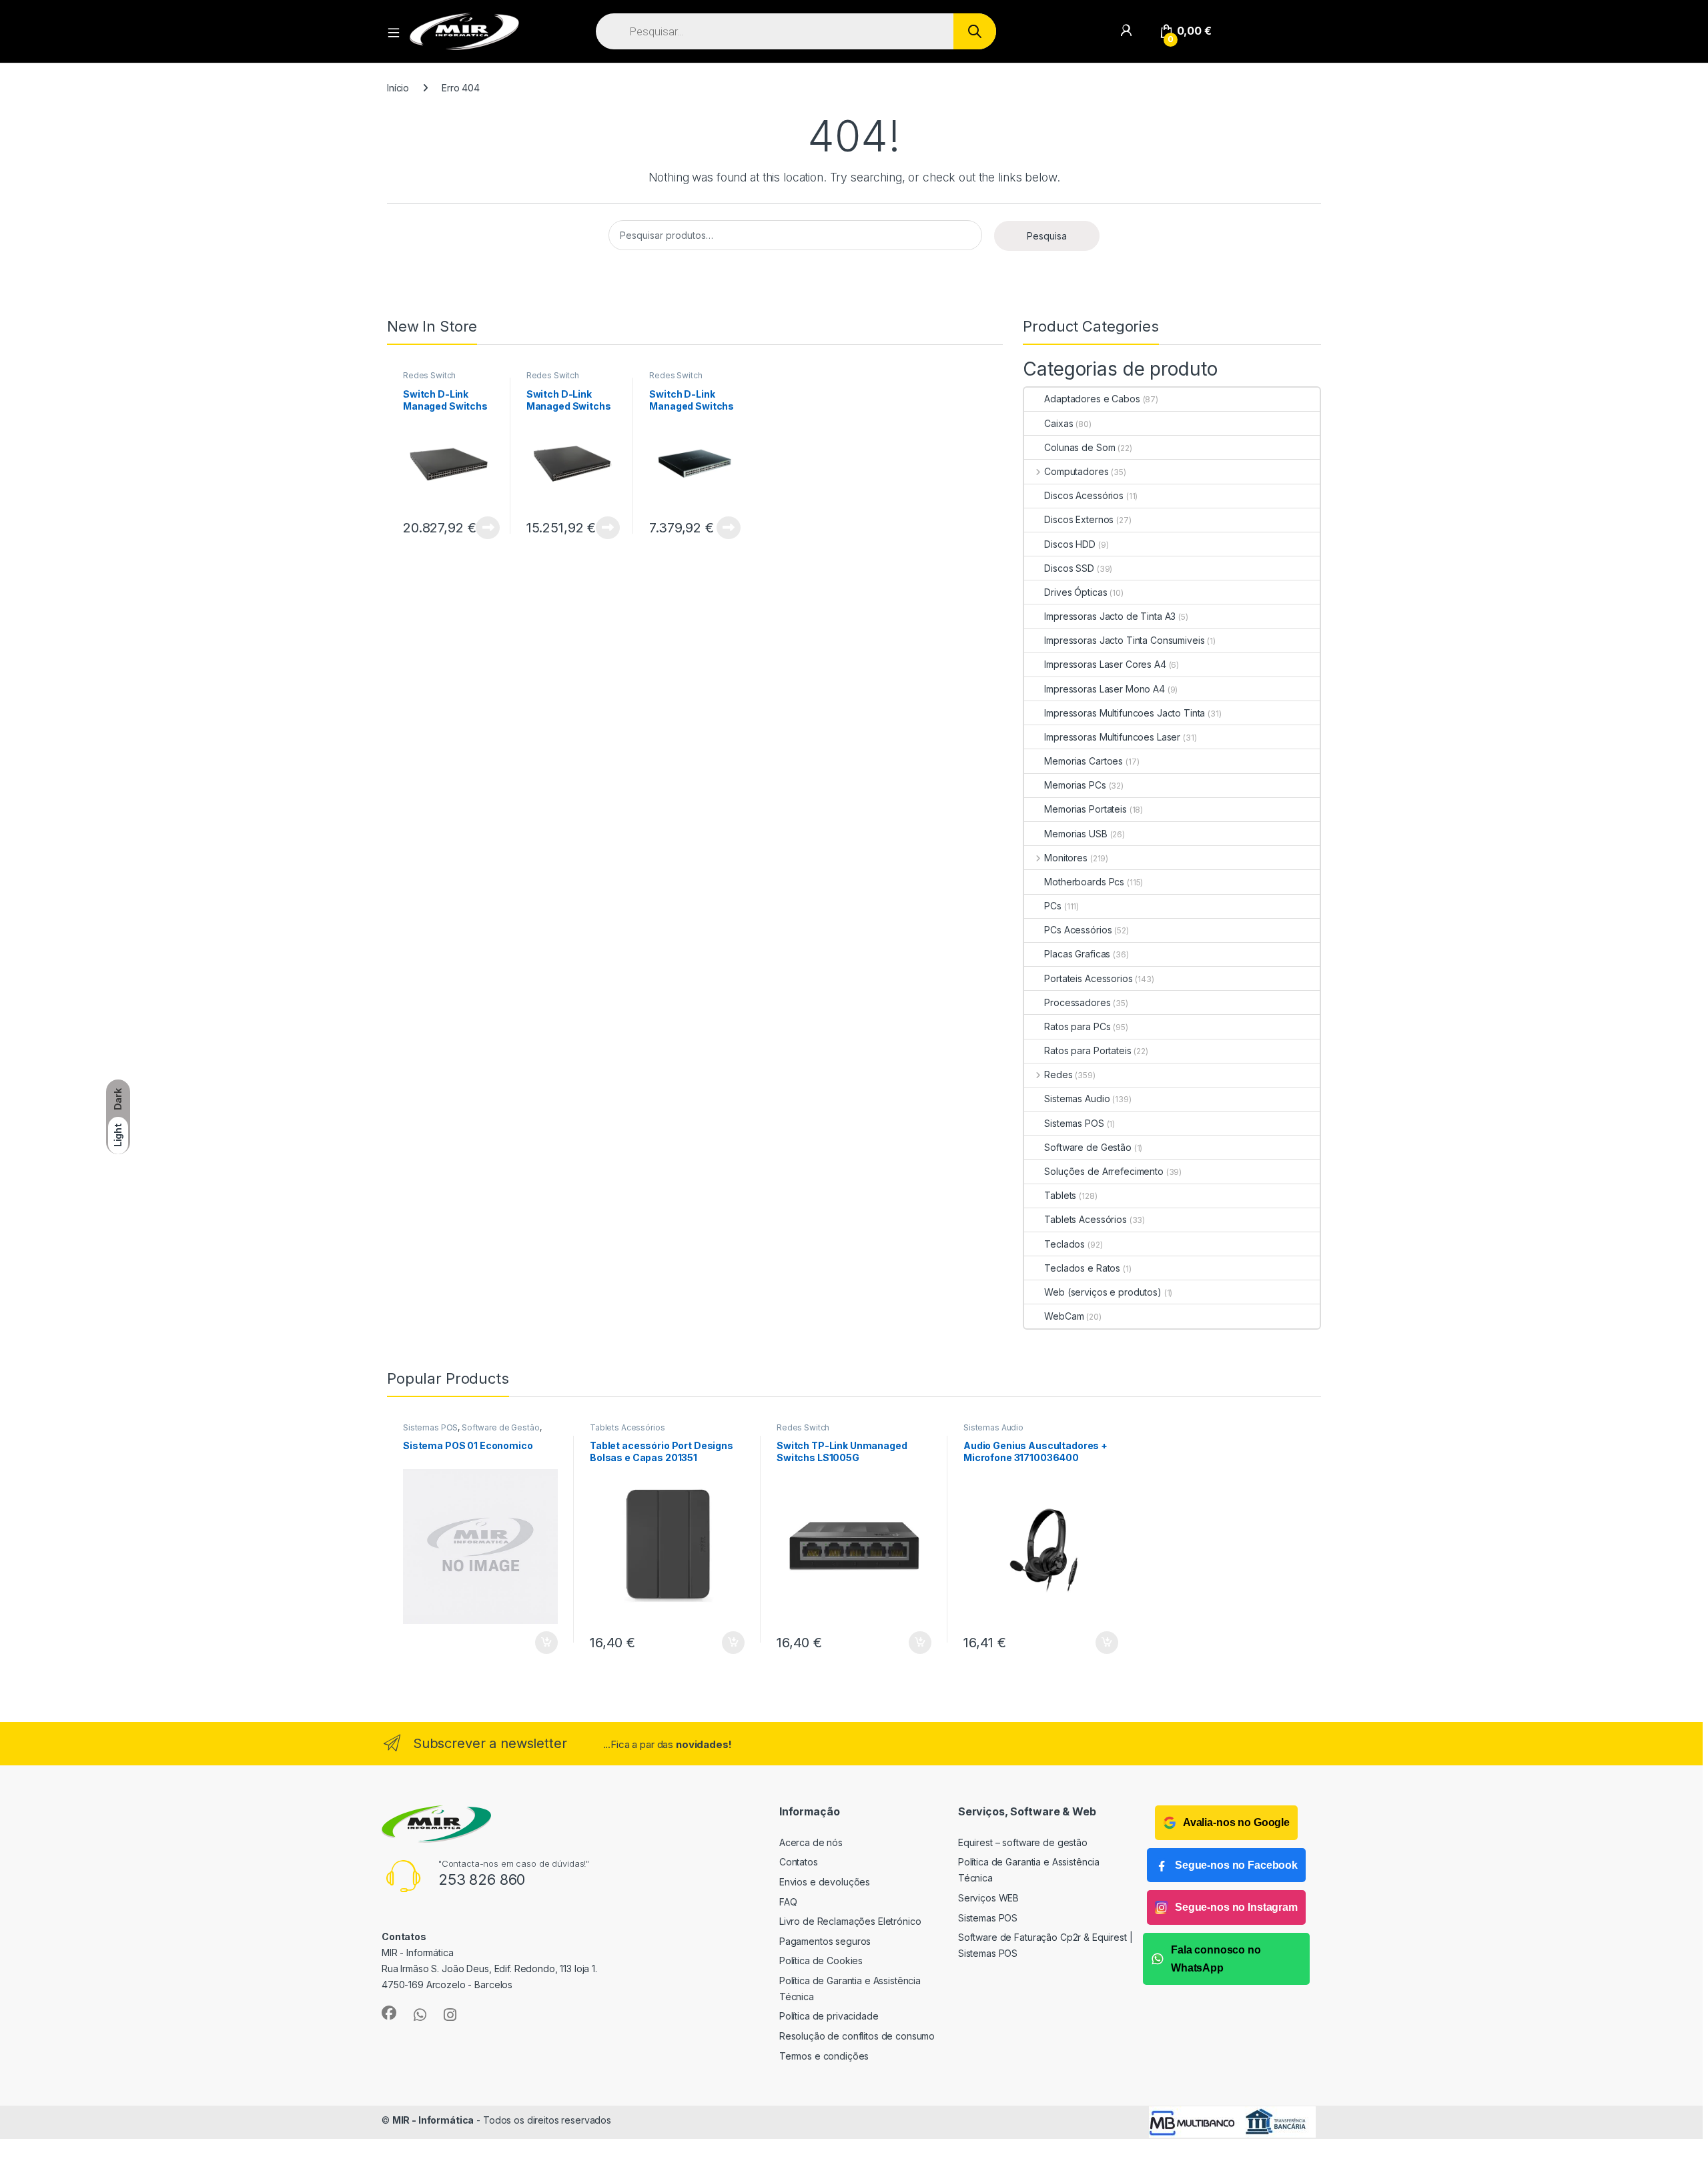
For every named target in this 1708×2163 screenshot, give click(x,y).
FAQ (788, 1902)
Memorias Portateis (1085, 809)
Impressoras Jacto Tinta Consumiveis (1124, 640)
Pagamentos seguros (825, 1941)
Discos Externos (1079, 519)
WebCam (1064, 1316)
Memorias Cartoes (1084, 761)
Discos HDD (1070, 544)
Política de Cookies (821, 1961)
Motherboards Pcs (1084, 882)
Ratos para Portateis (1088, 1050)
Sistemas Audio (1077, 1099)
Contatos (799, 1862)
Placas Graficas (1077, 954)
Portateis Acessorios (1088, 978)
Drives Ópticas (1076, 592)
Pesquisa (1047, 236)
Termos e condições (824, 2056)
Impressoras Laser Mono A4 (1105, 689)
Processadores (1077, 1002)
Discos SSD (1069, 568)
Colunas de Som (1080, 447)
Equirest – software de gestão (1023, 1842)
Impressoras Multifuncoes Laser (1112, 737)
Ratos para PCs (1077, 1026)
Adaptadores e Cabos (1092, 399)
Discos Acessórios (1084, 495)
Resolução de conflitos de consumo (857, 2036)
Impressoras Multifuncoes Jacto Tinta (1125, 713)
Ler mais (488, 528)
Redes (1058, 1074)
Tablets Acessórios (1085, 1219)
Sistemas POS (1074, 1123)
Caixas (1058, 423)
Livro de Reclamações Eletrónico (850, 1921)
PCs (1053, 906)
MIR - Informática (433, 2120)
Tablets (1060, 1195)
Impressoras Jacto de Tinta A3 (1110, 616)
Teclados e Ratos (1082, 1268)
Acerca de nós (811, 1842)
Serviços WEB (988, 1898)
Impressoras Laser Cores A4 (1105, 664)
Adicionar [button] (537, 1643)
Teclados (1064, 1244)
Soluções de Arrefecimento (1104, 1171)
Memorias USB (1076, 834)
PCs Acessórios (1078, 930)
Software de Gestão (1088, 1147)
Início (398, 88)
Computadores (1076, 471)
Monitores (1066, 858)
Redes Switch (429, 375)
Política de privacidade (829, 2016)
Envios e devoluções (825, 1882)
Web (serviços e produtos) (1103, 1292)
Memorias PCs (1075, 785)
